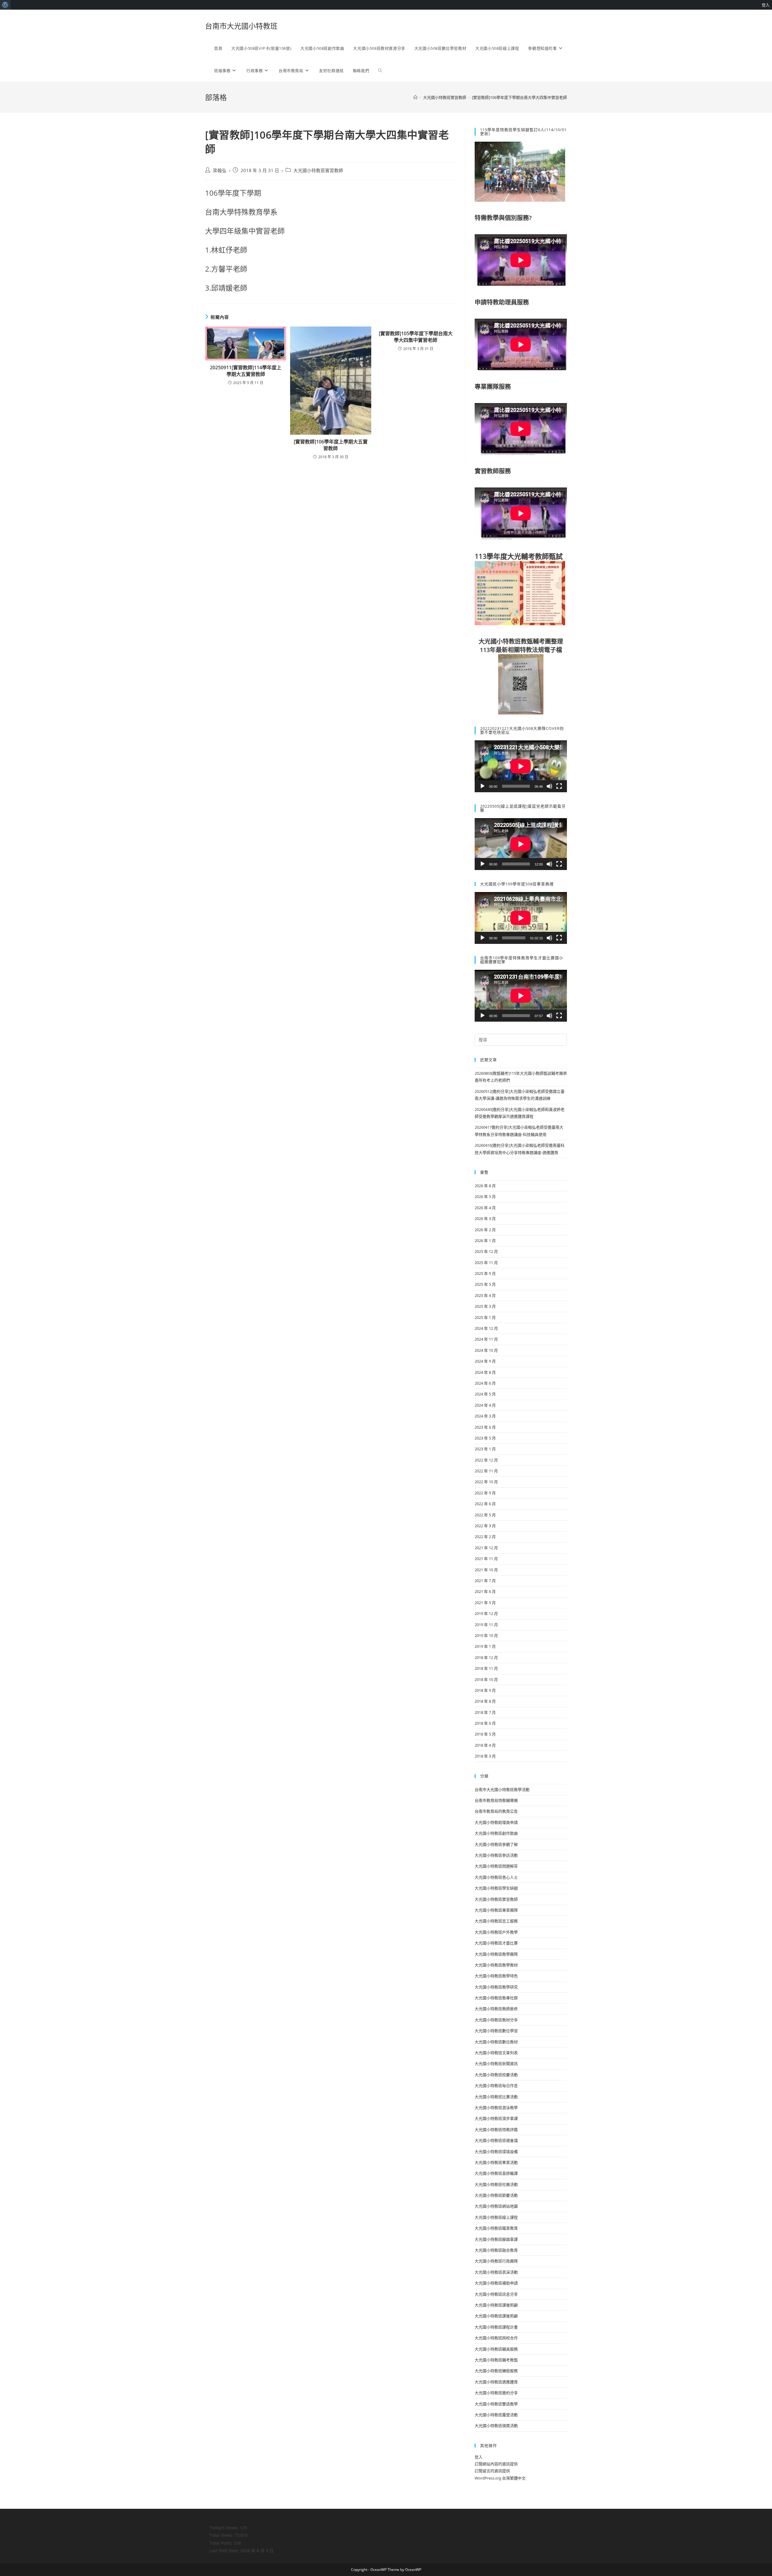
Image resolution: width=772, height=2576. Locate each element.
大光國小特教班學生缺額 (496, 1888)
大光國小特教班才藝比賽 (496, 1943)
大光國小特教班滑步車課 (496, 2118)
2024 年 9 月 (485, 1361)
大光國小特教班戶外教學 (496, 1932)
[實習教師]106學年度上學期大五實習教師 (331, 445)
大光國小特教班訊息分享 (496, 2294)
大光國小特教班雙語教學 (496, 2404)
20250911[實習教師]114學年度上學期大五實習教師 (246, 371)
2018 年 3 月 (485, 1756)
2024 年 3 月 (485, 1416)
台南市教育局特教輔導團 (496, 1800)
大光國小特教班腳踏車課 (496, 2239)
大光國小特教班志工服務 (496, 1921)
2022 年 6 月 (485, 1504)
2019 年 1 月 (485, 1646)
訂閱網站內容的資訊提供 (496, 2464)
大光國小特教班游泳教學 (496, 2108)
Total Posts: (222, 2543)
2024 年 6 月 (485, 1383)
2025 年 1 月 (485, 1317)
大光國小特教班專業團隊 (496, 1910)
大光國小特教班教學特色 (496, 1976)
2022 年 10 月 (486, 1482)
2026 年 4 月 (485, 1208)
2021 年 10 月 (486, 1570)
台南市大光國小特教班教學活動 (502, 1789)
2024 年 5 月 (485, 1394)
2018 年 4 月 (485, 1745)
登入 (479, 2457)
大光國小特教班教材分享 (496, 2020)
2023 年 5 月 (485, 1438)
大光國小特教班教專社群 (496, 1998)
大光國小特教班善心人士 (496, 1877)
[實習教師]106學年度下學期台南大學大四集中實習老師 (519, 97)
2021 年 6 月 (485, 1591)
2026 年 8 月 (485, 1186)
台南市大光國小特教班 (241, 26)
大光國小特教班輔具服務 (496, 2349)
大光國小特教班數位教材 (496, 2042)
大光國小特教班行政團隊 (496, 2261)
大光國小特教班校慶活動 (496, 2075)
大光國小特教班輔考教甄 (496, 2360)
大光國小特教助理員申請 (496, 1822)
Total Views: (222, 2535)
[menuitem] (5, 5)
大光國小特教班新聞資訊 (496, 2064)
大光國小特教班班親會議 (496, 2140)
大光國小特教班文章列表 (496, 2053)
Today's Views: (225, 2528)
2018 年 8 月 (485, 1701)
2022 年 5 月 (485, 1515)
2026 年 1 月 (485, 1241)
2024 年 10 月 (486, 1350)
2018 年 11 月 (486, 1668)
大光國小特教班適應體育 (496, 2382)
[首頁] (415, 97)
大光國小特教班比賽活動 (496, 2097)
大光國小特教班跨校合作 (496, 2338)
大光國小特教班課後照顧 (496, 2305)
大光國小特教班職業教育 (496, 2228)
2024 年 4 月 (485, 1405)
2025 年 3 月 (485, 1306)
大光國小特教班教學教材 (496, 1965)
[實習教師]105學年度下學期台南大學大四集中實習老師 (416, 337)
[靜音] (549, 786)
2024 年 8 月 (485, 1372)
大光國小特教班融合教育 (496, 2250)
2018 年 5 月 (485, 1734)
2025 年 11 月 (486, 1263)
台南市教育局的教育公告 (496, 1811)
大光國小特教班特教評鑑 (496, 2130)
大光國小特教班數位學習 (496, 2031)
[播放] (482, 786)
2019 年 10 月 (486, 1635)
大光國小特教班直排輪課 (496, 2173)
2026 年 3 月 (485, 1219)
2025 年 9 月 (485, 1273)
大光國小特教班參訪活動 (496, 1855)
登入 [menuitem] (766, 5)
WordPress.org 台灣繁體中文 (500, 2478)
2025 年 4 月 (485, 1295)
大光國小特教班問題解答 (496, 1866)
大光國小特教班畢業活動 (496, 2162)
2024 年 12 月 (486, 1328)
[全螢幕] (559, 786)
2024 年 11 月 (486, 1339)
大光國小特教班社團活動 (496, 2184)
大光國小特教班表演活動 (496, 2272)
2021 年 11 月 (486, 1559)
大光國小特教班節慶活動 (496, 2195)
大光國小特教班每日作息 (496, 2086)
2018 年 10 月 (486, 1679)
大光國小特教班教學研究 (496, 1987)
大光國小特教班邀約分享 (496, 2393)
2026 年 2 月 (485, 1230)
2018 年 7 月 (485, 1712)
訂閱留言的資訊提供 (492, 2471)
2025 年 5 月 (485, 1284)
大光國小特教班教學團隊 (496, 1954)
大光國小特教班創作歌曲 (496, 1833)
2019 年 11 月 (486, 1625)
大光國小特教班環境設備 (496, 2152)
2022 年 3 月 (485, 1526)
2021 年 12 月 (486, 1548)
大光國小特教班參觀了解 (496, 1844)
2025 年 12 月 (486, 1251)
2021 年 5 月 (485, 1603)
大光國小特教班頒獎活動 (496, 2426)
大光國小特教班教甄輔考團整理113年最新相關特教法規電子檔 (521, 646)
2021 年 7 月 (485, 1581)
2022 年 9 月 (485, 1493)
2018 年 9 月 (485, 1690)
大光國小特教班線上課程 (496, 2217)
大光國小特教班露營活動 (496, 2415)
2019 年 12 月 (486, 1613)
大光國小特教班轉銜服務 (496, 2371)
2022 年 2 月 (485, 1537)
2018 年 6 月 (485, 1723)
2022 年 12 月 (486, 1460)
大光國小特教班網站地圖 (496, 2206)
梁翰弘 (220, 170)
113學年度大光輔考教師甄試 (519, 556)
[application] (521, 766)
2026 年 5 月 (485, 1197)
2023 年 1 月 (485, 1449)
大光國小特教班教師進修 (496, 2009)
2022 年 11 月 (486, 1471)
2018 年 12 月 (486, 1657)
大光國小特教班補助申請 (496, 2283)
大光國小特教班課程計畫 (496, 2327)
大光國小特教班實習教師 (318, 170)
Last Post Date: (225, 2551)
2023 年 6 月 (485, 1427)
